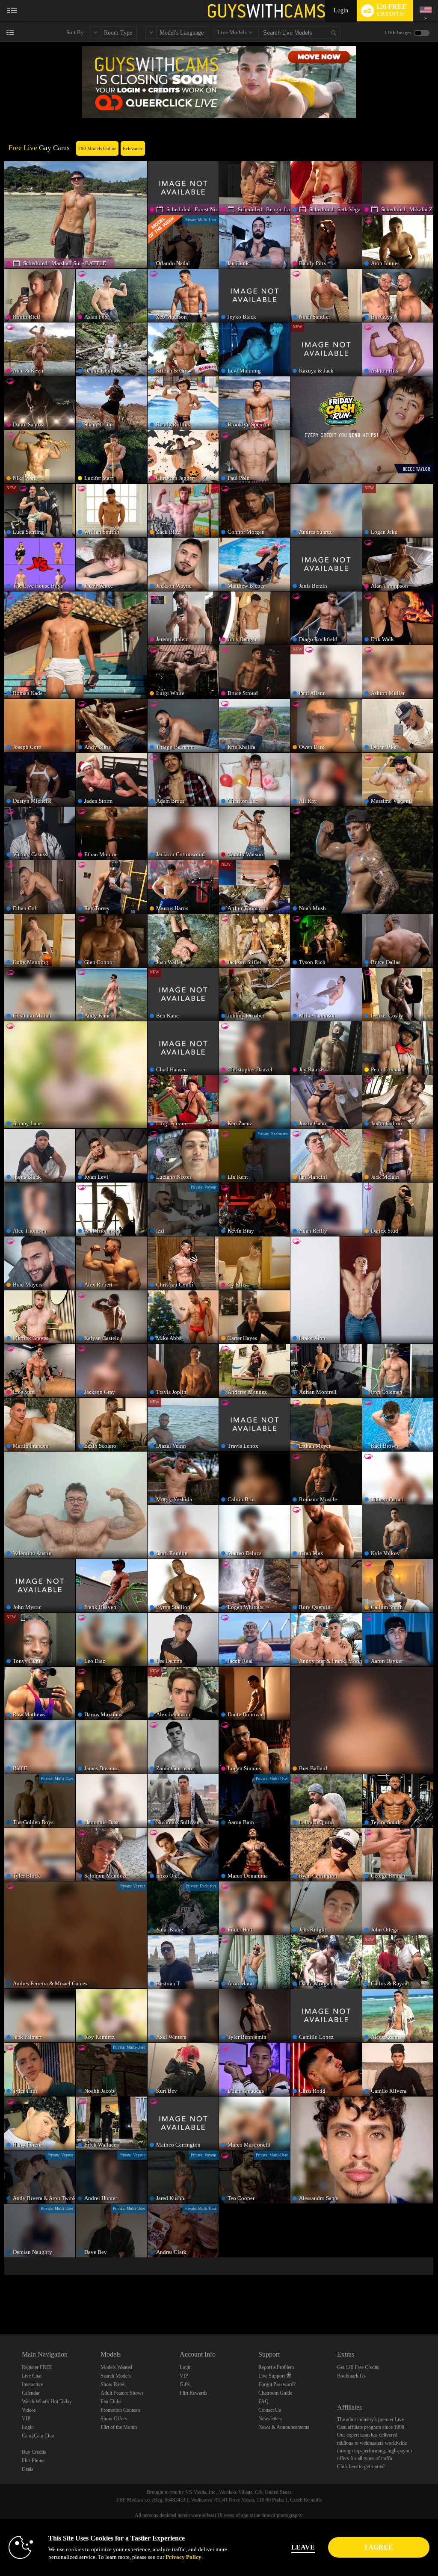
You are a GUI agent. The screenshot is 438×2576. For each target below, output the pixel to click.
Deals (28, 2469)
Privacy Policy (183, 2557)
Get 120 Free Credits (358, 2367)
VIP (26, 2419)
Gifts (185, 2384)
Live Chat (32, 2376)
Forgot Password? (277, 2384)
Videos (29, 2410)
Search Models (116, 2376)
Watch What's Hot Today (47, 2402)
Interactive (32, 2384)
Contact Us (270, 2410)
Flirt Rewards (194, 2393)
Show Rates (113, 2384)
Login (341, 10)
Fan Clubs (111, 2402)
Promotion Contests (121, 2410)
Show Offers (114, 2419)
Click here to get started (361, 2467)
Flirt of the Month (119, 2427)
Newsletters (270, 2419)
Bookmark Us (351, 2376)
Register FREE (37, 2367)
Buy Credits (34, 2452)
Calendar (31, 2393)
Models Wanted (116, 2367)
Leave (303, 2547)
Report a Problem (276, 2367)
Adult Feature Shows (122, 2393)
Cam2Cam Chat (38, 2436)
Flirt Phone (33, 2461)
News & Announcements (284, 2427)
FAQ (263, 2402)
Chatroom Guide (275, 2393)
